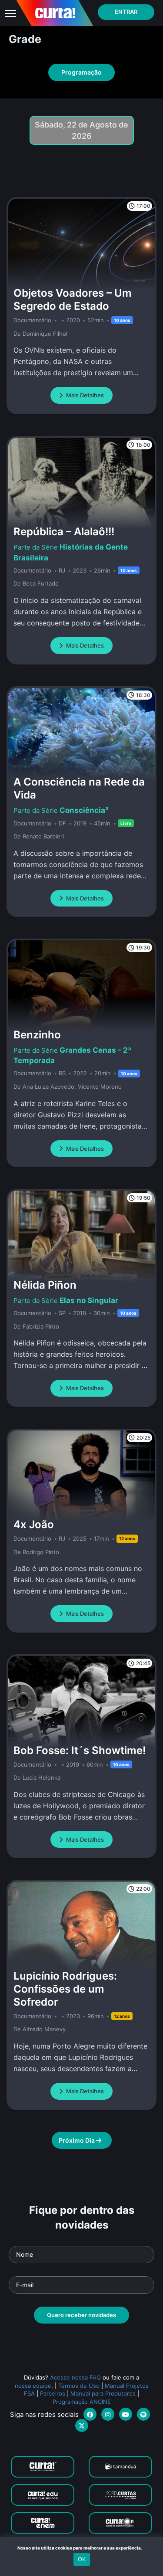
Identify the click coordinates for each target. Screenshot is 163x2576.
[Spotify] (143, 2414)
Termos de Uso (79, 2386)
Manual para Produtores (103, 2393)
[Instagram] (108, 2414)
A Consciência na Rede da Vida (79, 788)
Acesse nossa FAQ (75, 2377)
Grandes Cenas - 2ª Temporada (72, 1055)
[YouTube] (126, 2414)
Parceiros (53, 2393)
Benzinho (37, 1035)
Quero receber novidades (81, 2315)
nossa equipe (33, 2386)
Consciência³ (84, 810)
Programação (81, 72)
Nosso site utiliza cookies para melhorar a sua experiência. (81, 2548)
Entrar (126, 12)
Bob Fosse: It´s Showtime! (80, 1750)
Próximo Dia (77, 2140)
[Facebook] (90, 2414)
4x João (34, 1524)
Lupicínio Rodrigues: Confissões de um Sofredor (65, 1989)
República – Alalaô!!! (64, 532)
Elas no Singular (89, 1300)
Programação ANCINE (82, 2402)
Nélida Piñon (45, 1285)
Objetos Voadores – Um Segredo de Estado (73, 299)
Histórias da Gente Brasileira (71, 552)
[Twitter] (82, 2425)
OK (82, 2559)
